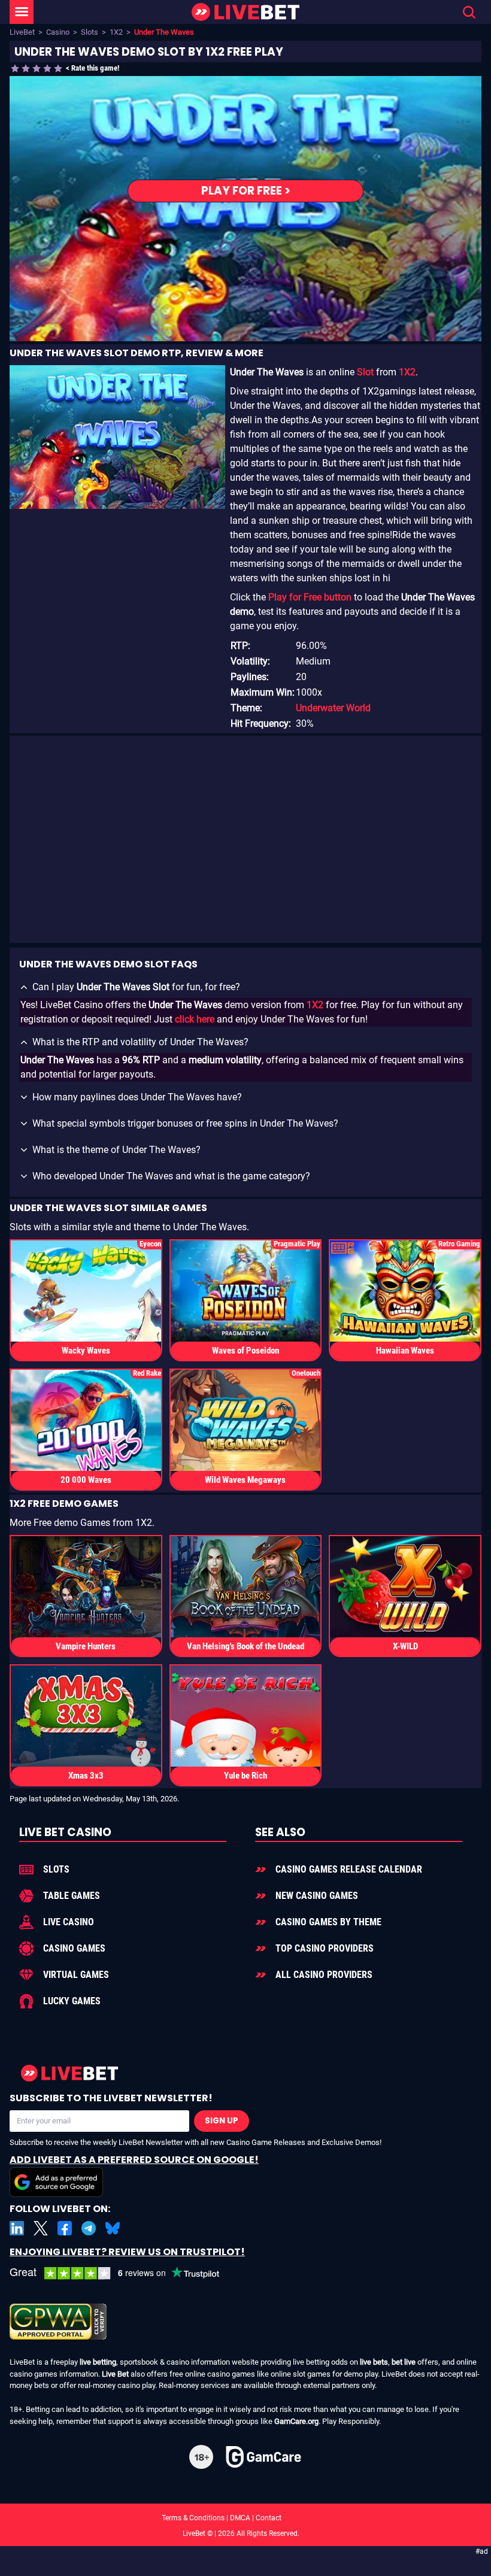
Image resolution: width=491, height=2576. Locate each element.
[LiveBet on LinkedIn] (17, 2228)
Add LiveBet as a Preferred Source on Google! (134, 2160)
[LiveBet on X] (41, 2228)
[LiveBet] (245, 12)
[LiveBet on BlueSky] (113, 2228)
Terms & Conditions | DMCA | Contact (245, 2518)
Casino (58, 32)
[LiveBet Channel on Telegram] (89, 2228)
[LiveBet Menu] (22, 12)
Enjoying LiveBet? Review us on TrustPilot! (127, 2252)
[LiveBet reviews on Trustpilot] (123, 2273)
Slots (90, 32)
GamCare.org (296, 2421)
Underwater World (333, 708)
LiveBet (22, 32)
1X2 (116, 32)
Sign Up (222, 2121)
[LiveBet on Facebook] (65, 2228)
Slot (365, 372)
